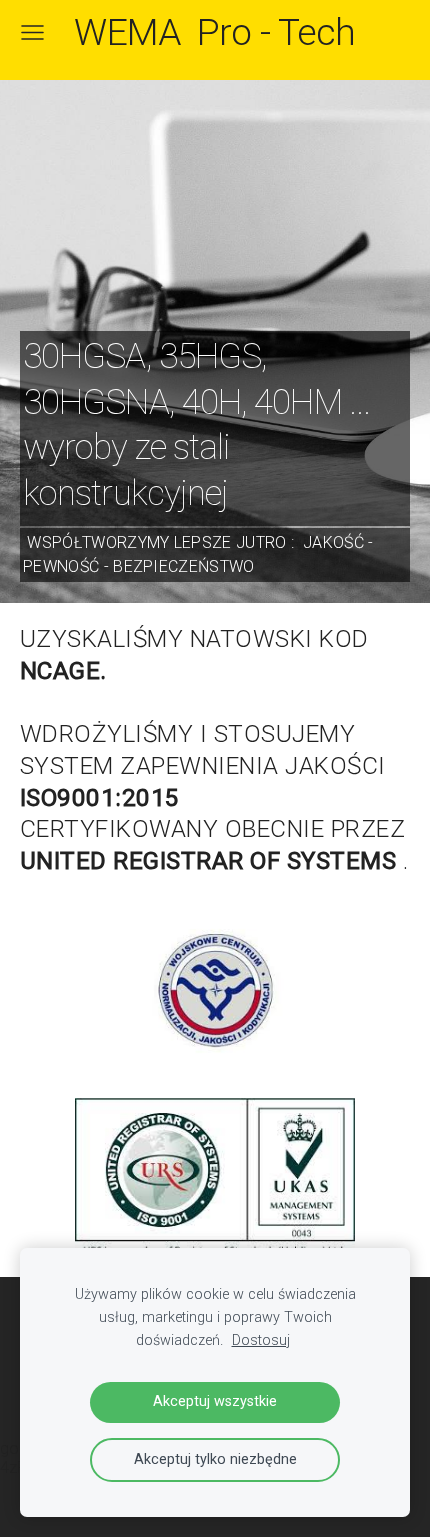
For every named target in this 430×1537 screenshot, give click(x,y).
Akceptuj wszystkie (215, 1401)
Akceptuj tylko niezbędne (215, 1459)
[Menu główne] (32, 32)
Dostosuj (261, 1340)
